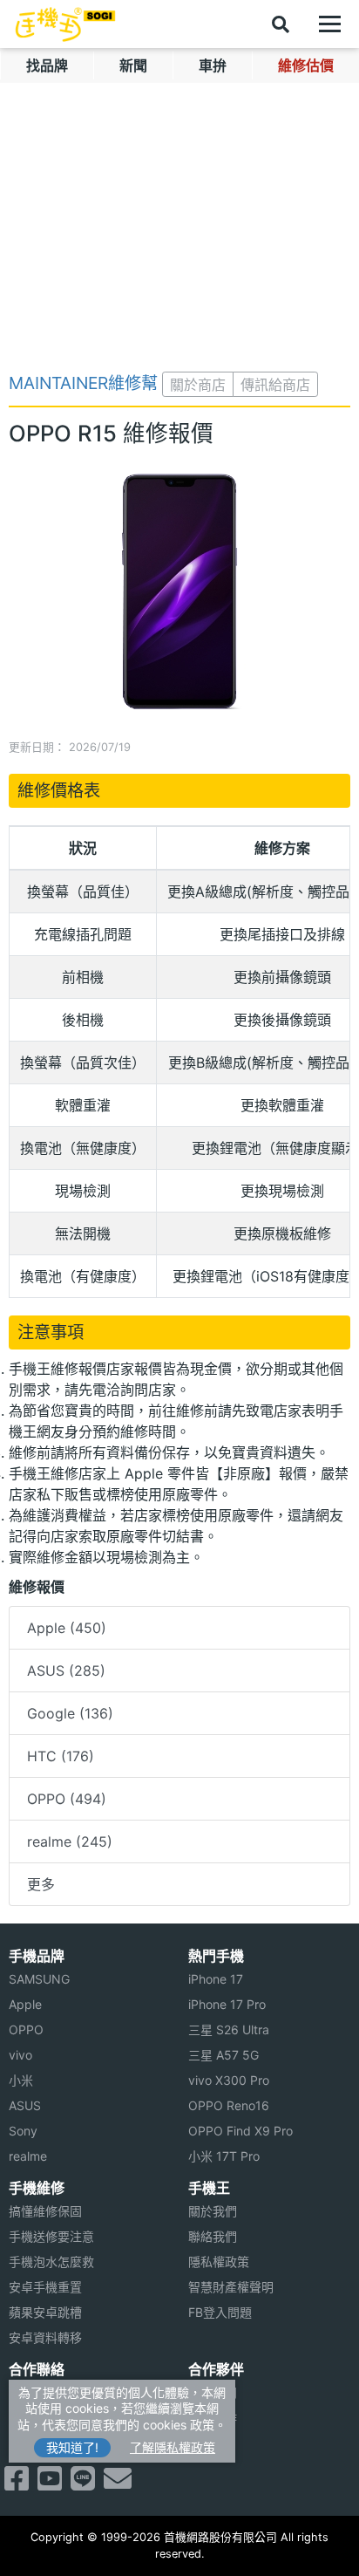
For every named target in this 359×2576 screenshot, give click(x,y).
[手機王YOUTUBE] (50, 2484)
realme (28, 2156)
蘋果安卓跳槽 (45, 2312)
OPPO (26, 2029)
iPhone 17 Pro (227, 2004)
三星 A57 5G (224, 2055)
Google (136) (70, 1713)
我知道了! (72, 2447)
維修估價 (306, 65)
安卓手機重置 (45, 2287)
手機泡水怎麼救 (51, 2262)
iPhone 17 (216, 1979)
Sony (23, 2131)
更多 (41, 1884)
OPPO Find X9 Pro (240, 2131)
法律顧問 (213, 2392)
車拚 (213, 65)
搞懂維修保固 (45, 2211)
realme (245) (70, 1841)
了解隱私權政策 (173, 2447)
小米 (21, 2080)
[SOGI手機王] (65, 24)
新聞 (133, 65)
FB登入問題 (220, 2312)
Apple (25, 2004)
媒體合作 (213, 2418)
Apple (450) (67, 1628)
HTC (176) (61, 1756)
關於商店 (198, 385)
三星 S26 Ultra (229, 2029)
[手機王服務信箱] (118, 2484)
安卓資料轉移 (45, 2337)
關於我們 (213, 2211)
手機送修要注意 (51, 2236)
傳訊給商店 (275, 385)
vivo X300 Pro (229, 2080)
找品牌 (47, 65)
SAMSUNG (39, 1979)
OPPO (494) (67, 1799)
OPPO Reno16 (229, 2105)
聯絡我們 (213, 2236)
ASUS (25, 2105)
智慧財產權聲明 (231, 2287)
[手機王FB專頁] (17, 2484)
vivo (20, 2055)
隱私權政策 (219, 2262)
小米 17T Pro (224, 2156)
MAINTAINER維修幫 (83, 383)
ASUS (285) (66, 1671)
